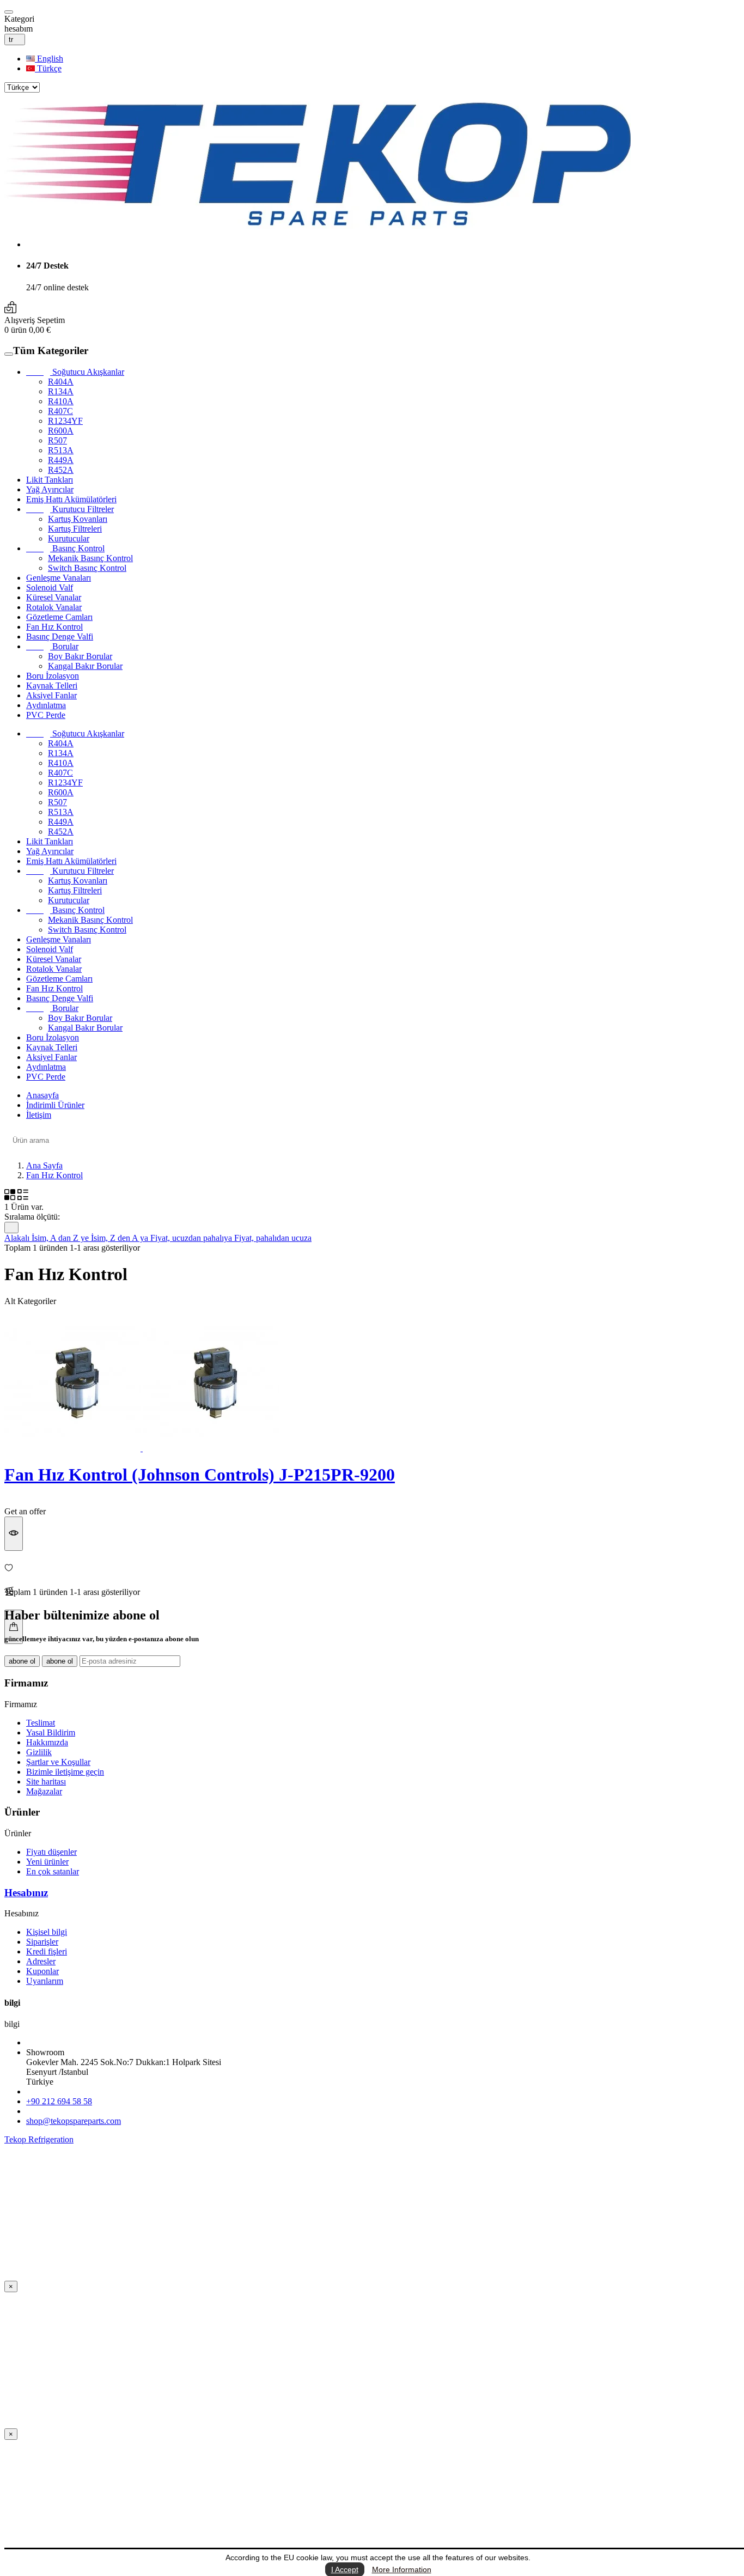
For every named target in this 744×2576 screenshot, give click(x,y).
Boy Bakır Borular (80, 656)
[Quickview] (14, 1534)
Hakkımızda (47, 1742)
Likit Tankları (50, 480)
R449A (61, 460)
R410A (61, 401)
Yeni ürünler (47, 1862)
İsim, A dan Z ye (61, 1238)
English (49, 59)
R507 (57, 440)
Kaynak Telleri (52, 686)
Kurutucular (69, 538)
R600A (61, 431)
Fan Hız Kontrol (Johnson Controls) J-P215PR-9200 (200, 1475)
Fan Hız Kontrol (54, 627)
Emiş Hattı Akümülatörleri (71, 499)
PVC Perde (46, 715)
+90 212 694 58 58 (59, 2101)
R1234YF (65, 421)
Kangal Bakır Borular (85, 666)
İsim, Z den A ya (121, 1238)
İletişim (39, 1115)
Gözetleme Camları (59, 617)
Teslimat (41, 1723)
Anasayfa (42, 1095)
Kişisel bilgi (47, 1932)
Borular (52, 646)
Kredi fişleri (47, 1951)
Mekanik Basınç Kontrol (90, 558)
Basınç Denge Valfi (60, 637)
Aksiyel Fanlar (51, 695)
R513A (61, 450)
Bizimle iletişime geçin (65, 1772)
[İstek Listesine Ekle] (372, 1569)
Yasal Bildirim (51, 1732)
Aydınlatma (46, 705)
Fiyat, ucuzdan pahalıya (192, 1238)
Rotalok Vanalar (54, 607)
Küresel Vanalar (54, 597)
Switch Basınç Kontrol (87, 568)
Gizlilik (39, 1752)
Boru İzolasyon (53, 676)
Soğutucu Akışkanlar (75, 372)
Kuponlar (42, 1971)
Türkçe (48, 68)
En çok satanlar (53, 1871)
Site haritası (46, 1782)
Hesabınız (26, 1893)
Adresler (41, 1961)
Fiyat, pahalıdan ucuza (273, 1238)
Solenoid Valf (50, 587)
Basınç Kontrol (65, 548)
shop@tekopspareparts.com (74, 2121)
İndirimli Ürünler (55, 1105)
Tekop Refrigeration (39, 2139)
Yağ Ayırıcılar (50, 489)
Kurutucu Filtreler (70, 509)
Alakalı (18, 1238)
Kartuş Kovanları (78, 519)
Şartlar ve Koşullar (58, 1762)
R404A (61, 382)
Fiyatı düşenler (51, 1852)
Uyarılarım (45, 1981)
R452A (61, 470)
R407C (60, 411)
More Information (402, 2569)
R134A (61, 391)
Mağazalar (44, 1791)
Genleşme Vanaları (59, 578)
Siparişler (42, 1942)
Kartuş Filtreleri (75, 529)
